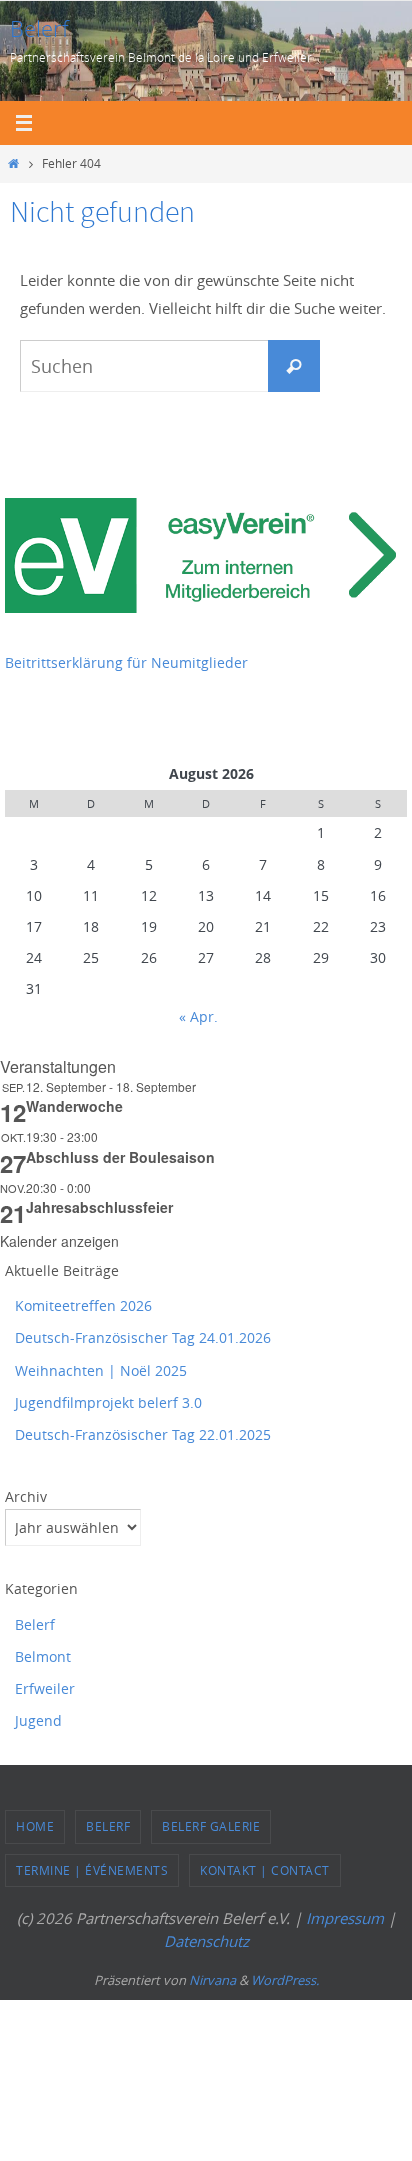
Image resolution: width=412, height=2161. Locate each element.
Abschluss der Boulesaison (120, 1157)
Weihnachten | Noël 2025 (101, 1370)
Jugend (38, 1720)
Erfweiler (45, 1688)
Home (35, 1826)
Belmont (43, 1656)
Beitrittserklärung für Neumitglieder (126, 662)
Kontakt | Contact (265, 1870)
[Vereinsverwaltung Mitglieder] (206, 608)
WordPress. (285, 1980)
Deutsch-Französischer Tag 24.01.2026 (143, 1337)
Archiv (26, 1496)
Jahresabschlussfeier (99, 1207)
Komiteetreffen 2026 (83, 1305)
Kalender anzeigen (59, 1241)
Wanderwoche (74, 1106)
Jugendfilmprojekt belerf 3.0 (108, 1402)
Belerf (39, 28)
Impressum (345, 1918)
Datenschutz (206, 1941)
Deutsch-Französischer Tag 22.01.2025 (143, 1434)
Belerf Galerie (211, 1826)
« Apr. (198, 1016)
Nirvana (212, 1980)
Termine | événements (92, 1870)
